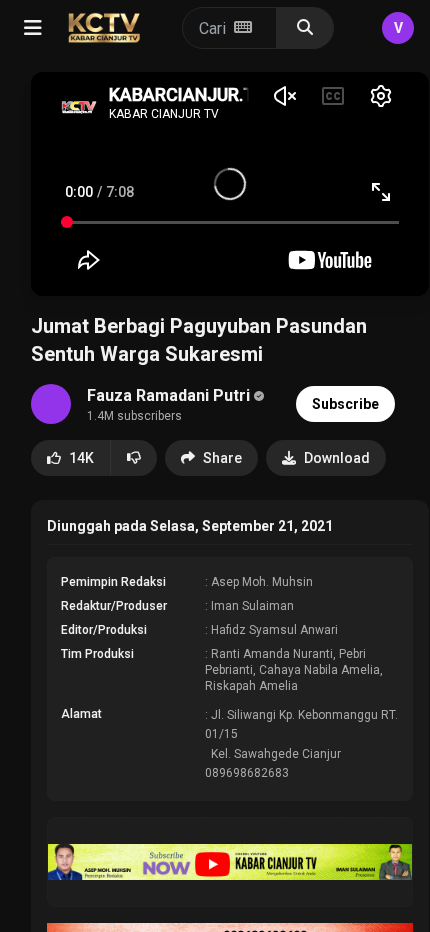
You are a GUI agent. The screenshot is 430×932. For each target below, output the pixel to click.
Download (337, 458)
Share (222, 458)
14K (81, 458)
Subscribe (345, 404)
